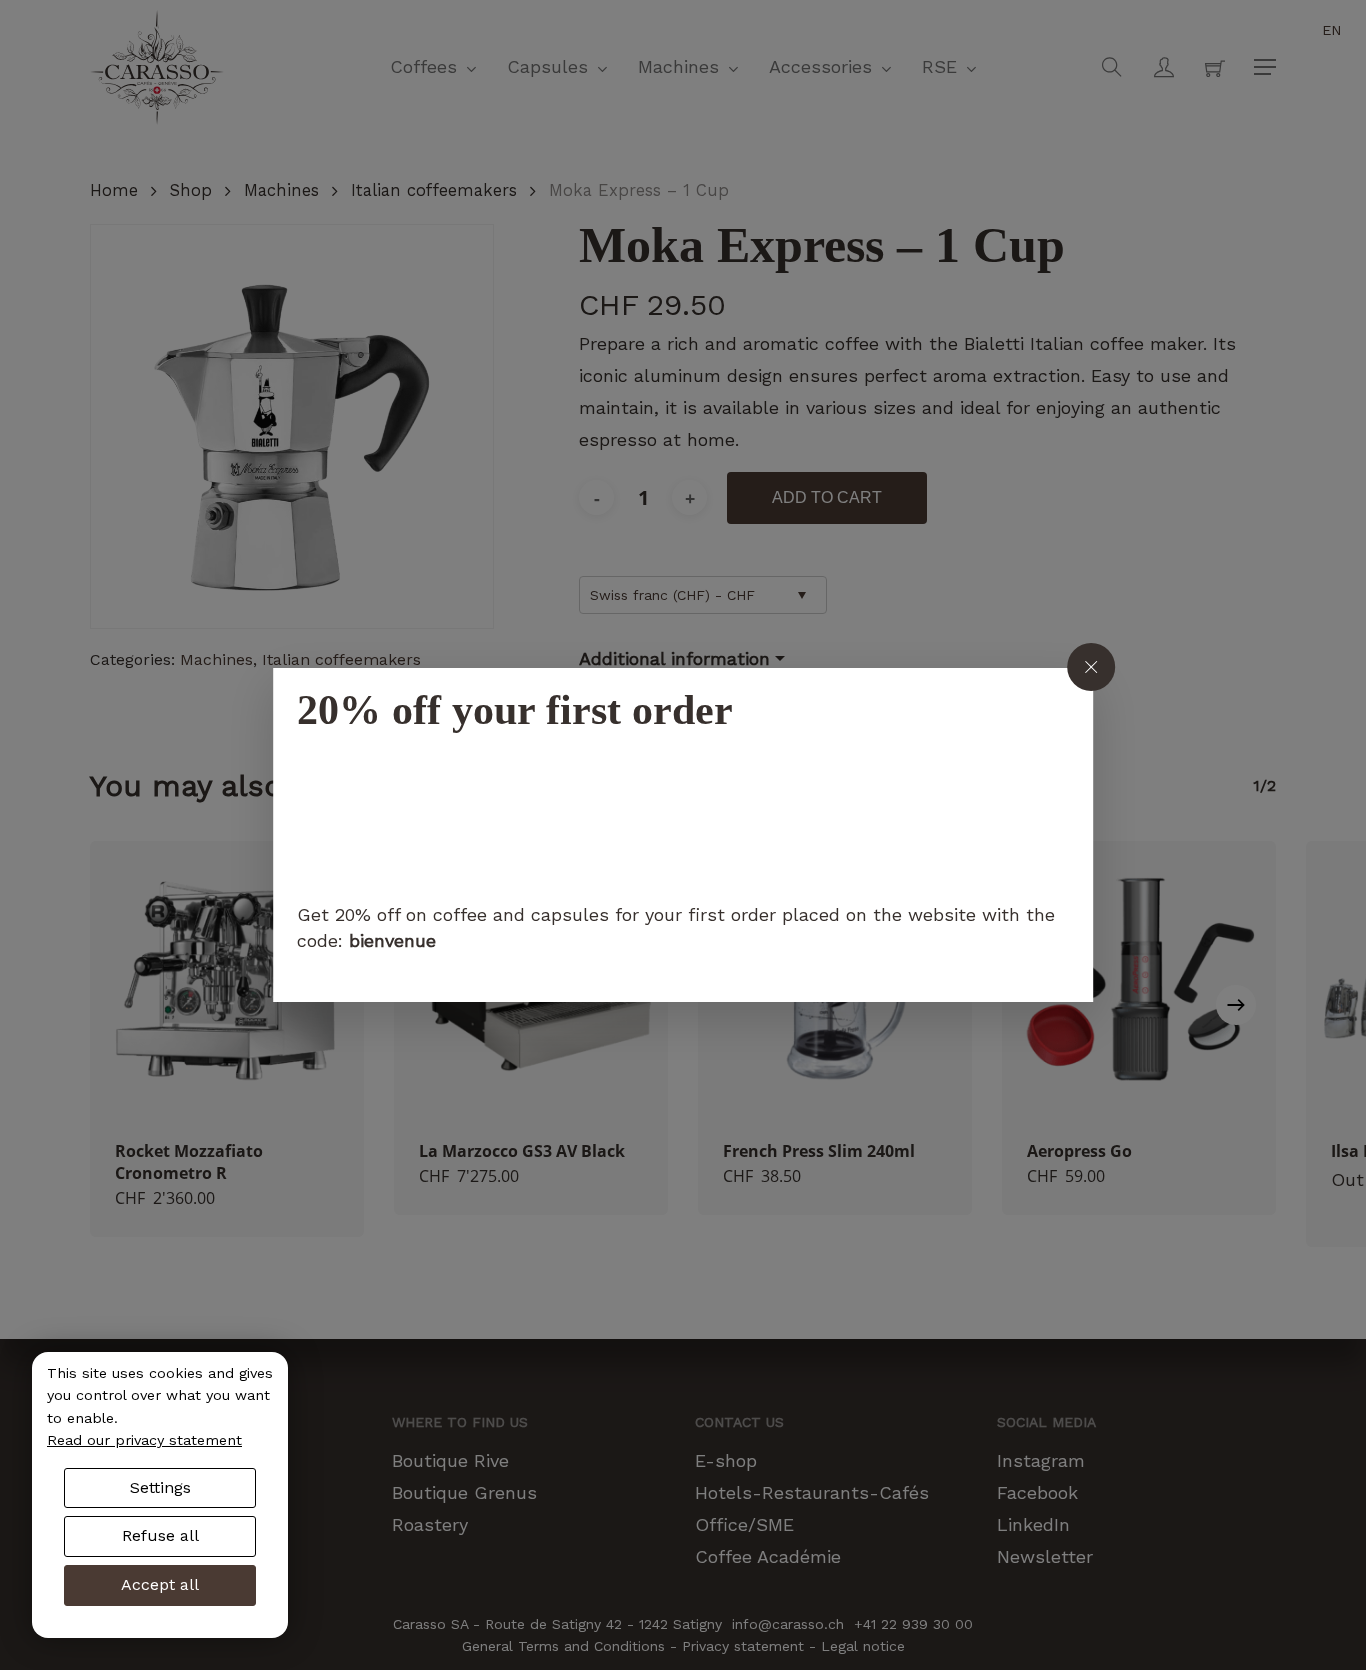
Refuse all (160, 1535)
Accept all (160, 1584)
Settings (160, 1487)
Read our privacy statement (144, 1440)
